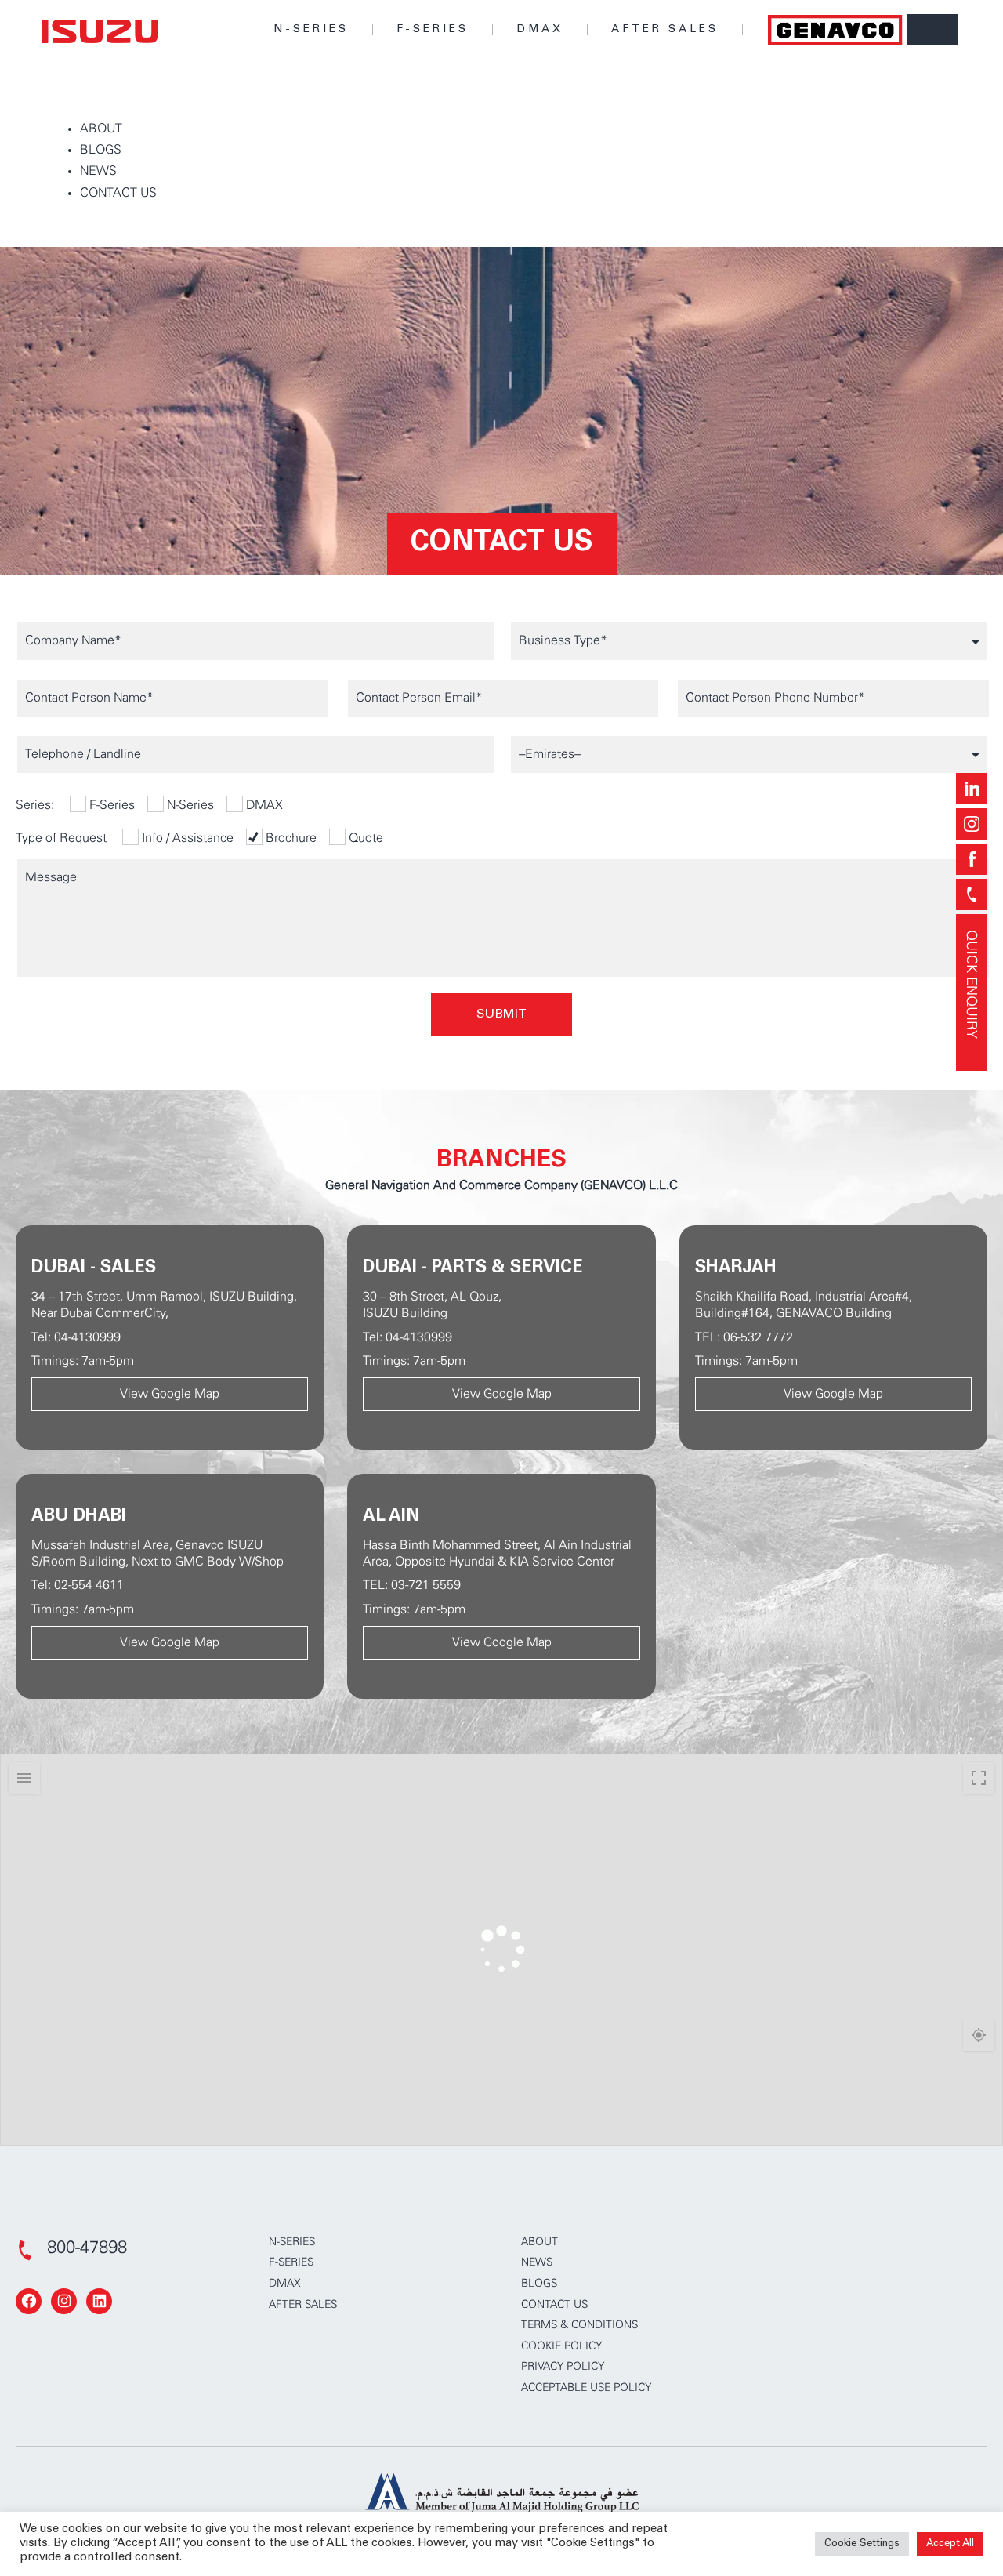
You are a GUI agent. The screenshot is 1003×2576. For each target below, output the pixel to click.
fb (972, 859)
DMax (540, 30)
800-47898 (87, 2248)
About (540, 2242)
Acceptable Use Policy (586, 2388)
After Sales (665, 30)
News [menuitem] (98, 171)
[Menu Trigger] (932, 30)
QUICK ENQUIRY (972, 984)
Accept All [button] (950, 2544)
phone (972, 894)
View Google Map (170, 1394)
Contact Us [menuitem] (118, 193)
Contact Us (554, 2305)
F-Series (433, 30)
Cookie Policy (561, 2346)
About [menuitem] (101, 129)
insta (972, 824)
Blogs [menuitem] (101, 150)
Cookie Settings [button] (862, 2544)
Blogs (539, 2284)
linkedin (972, 789)
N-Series (311, 30)
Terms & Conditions (579, 2325)
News (537, 2262)
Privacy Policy (563, 2367)
